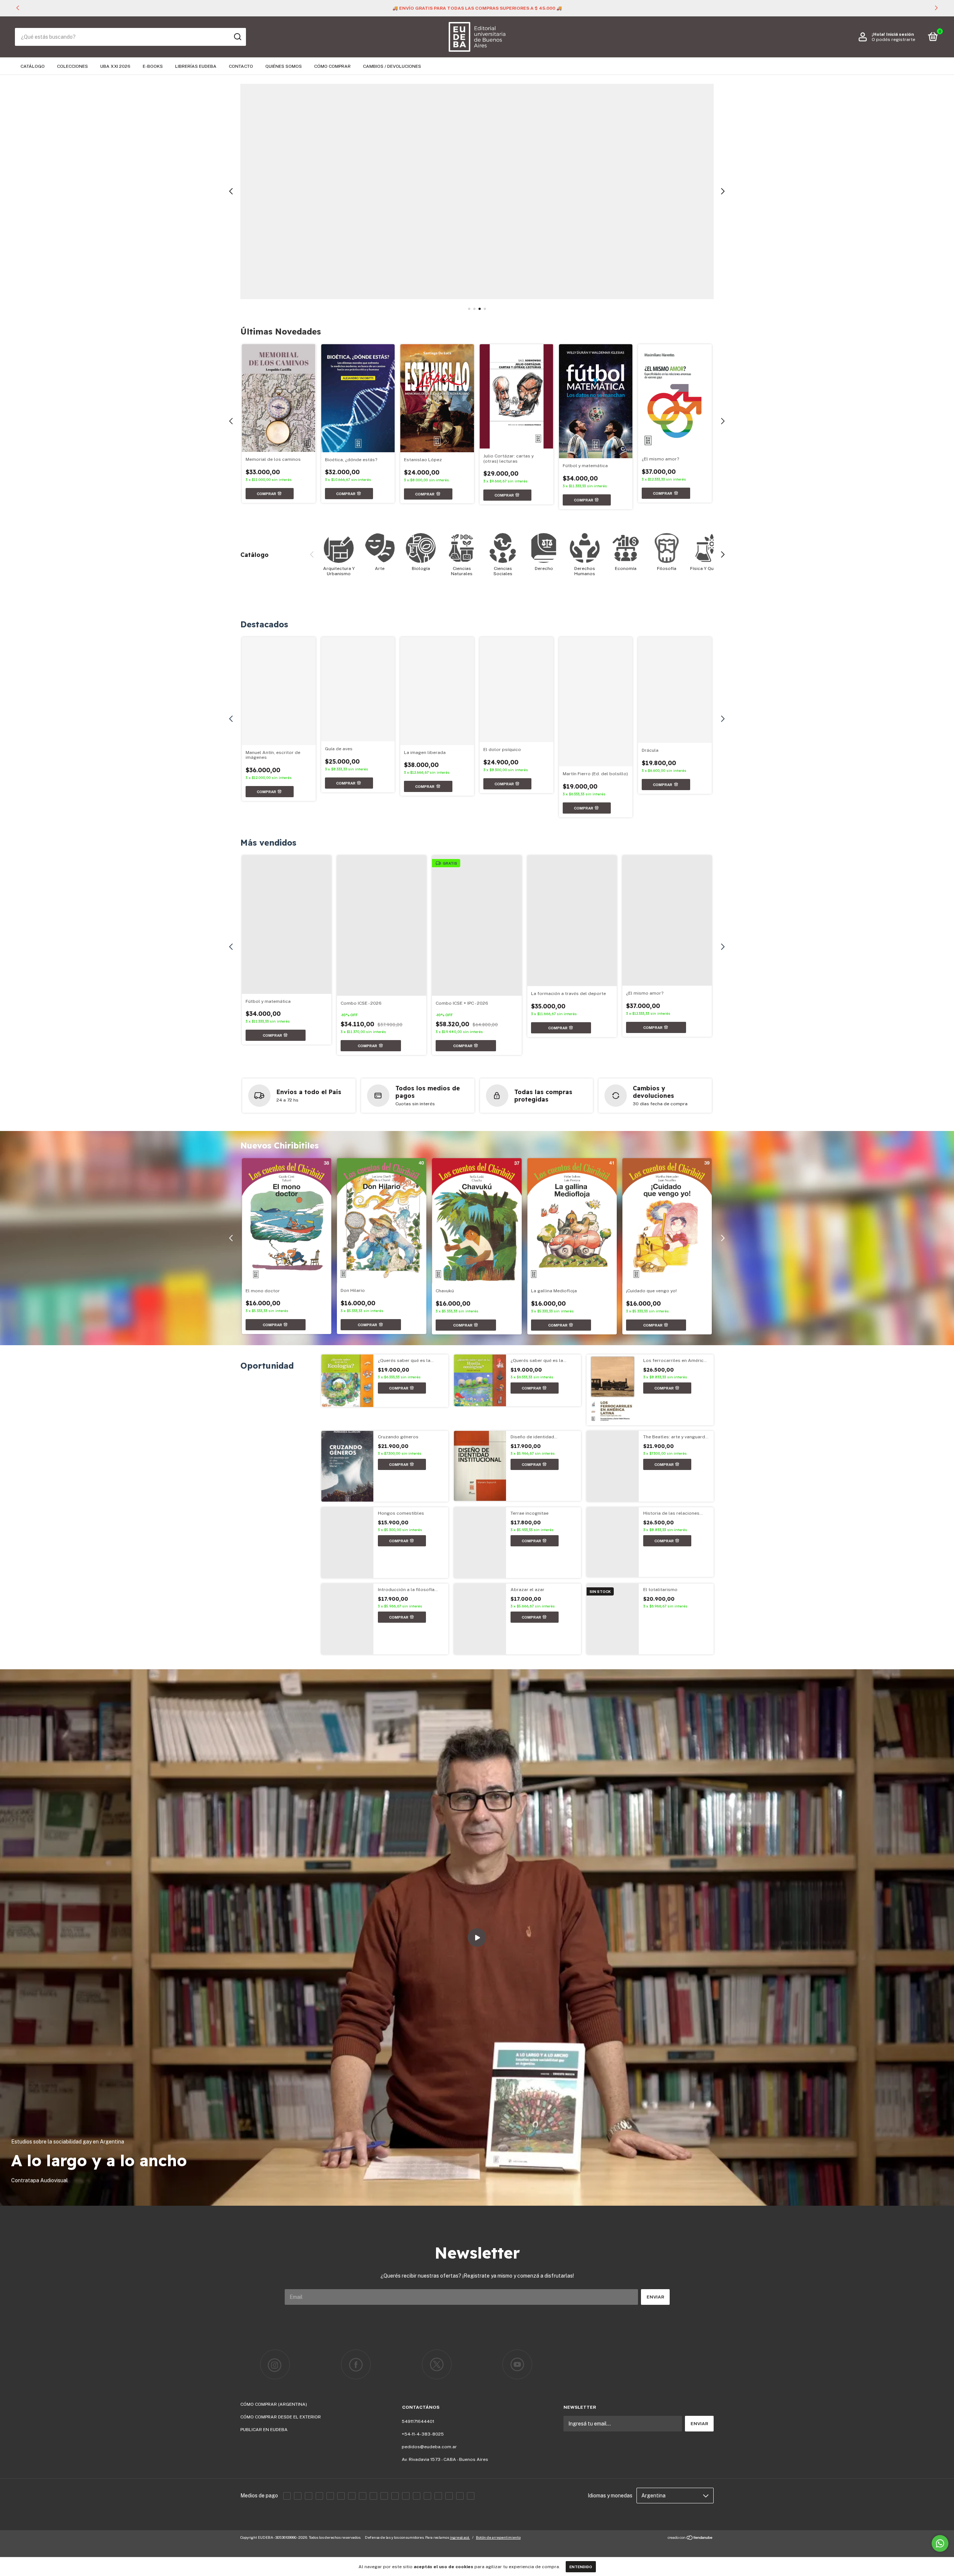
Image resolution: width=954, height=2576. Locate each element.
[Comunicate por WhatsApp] (940, 2543)
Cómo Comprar (332, 66)
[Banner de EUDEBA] (377, 683)
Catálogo (33, 66)
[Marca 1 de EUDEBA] (275, 2544)
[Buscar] (237, 37)
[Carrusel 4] (477, 191)
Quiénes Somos (284, 66)
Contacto (241, 66)
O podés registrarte (893, 39)
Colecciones (72, 66)
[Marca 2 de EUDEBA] (356, 2544)
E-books (153, 66)
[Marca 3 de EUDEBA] (437, 2544)
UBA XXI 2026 (115, 66)
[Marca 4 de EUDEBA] (517, 2544)
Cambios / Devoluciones (392, 66)
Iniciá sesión (900, 34)
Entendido (581, 2567)
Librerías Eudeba (196, 66)
